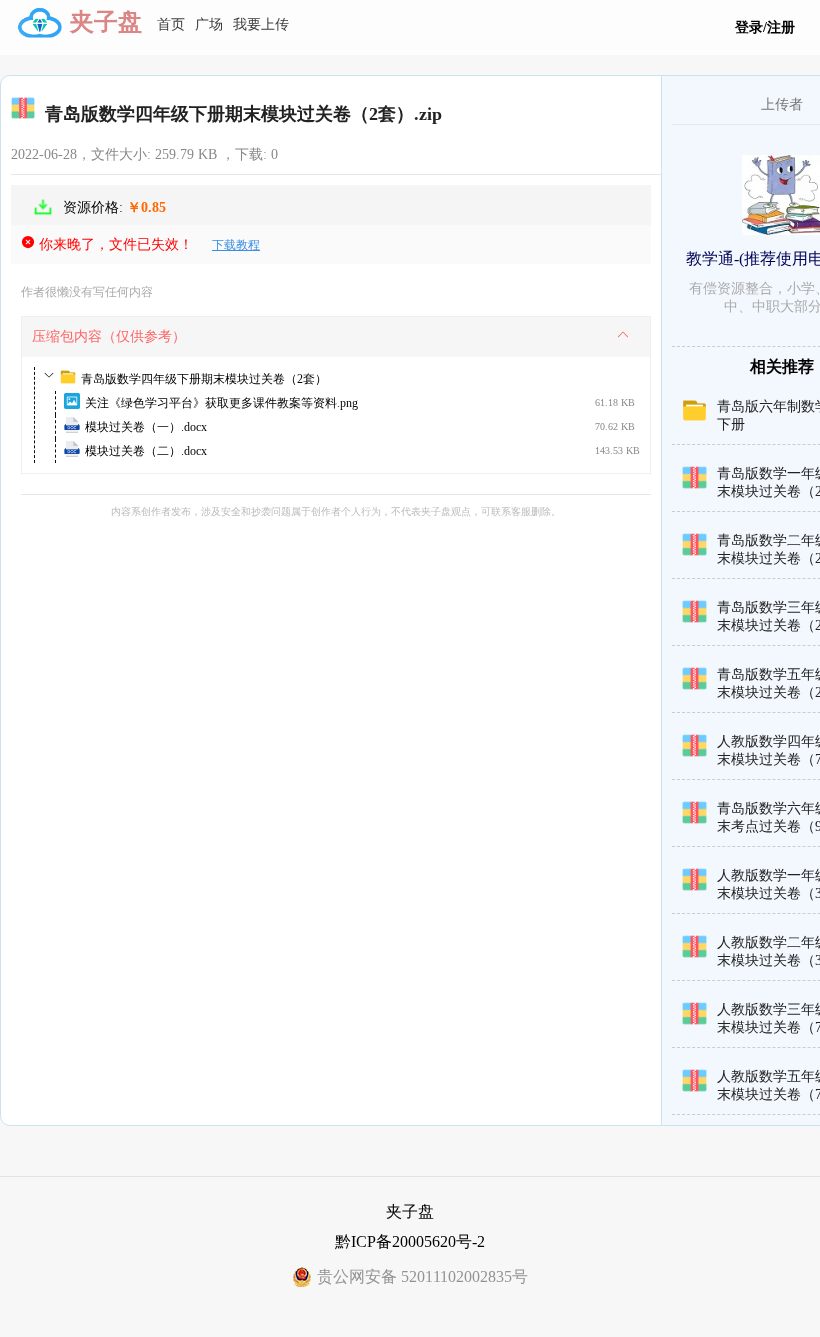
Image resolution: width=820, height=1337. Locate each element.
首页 (171, 24)
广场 (209, 24)
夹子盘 (106, 22)
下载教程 (236, 245)
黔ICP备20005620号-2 (410, 1241)
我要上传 (261, 24)
